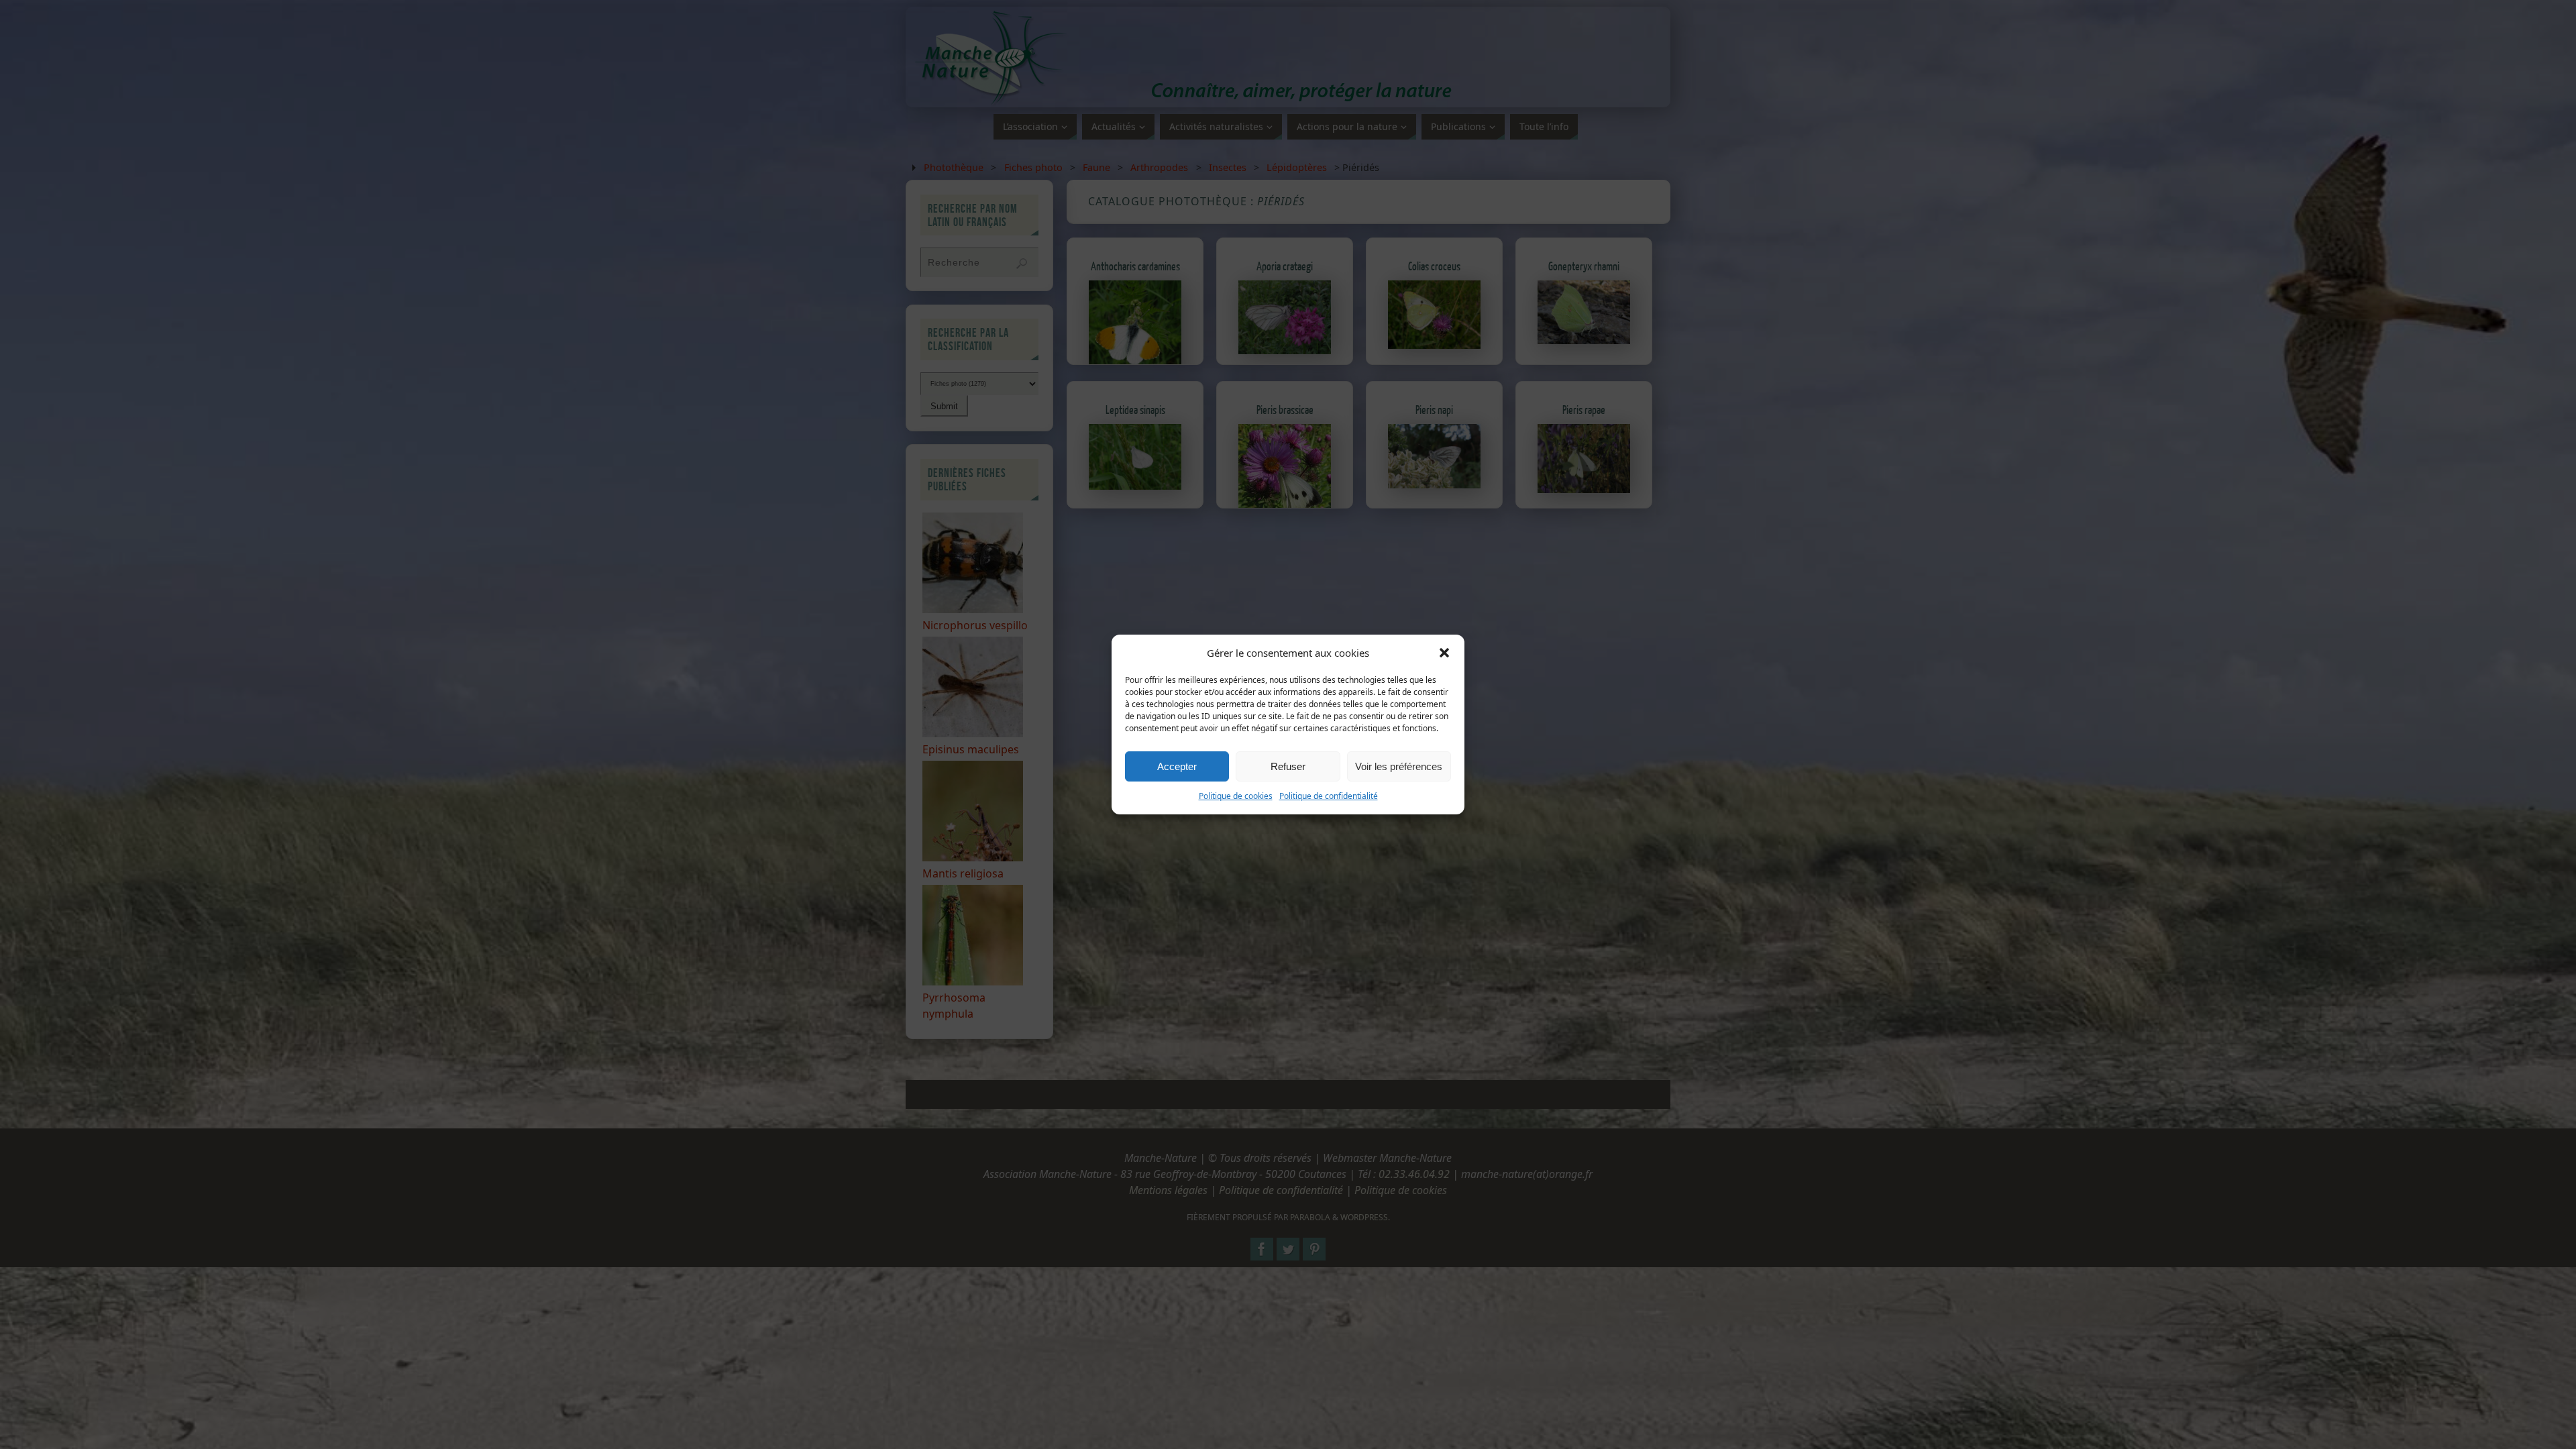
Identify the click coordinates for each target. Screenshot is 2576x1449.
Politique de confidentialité (1329, 796)
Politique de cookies (1236, 796)
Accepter (1177, 766)
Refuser (1288, 766)
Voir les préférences (1399, 766)
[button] (1444, 653)
